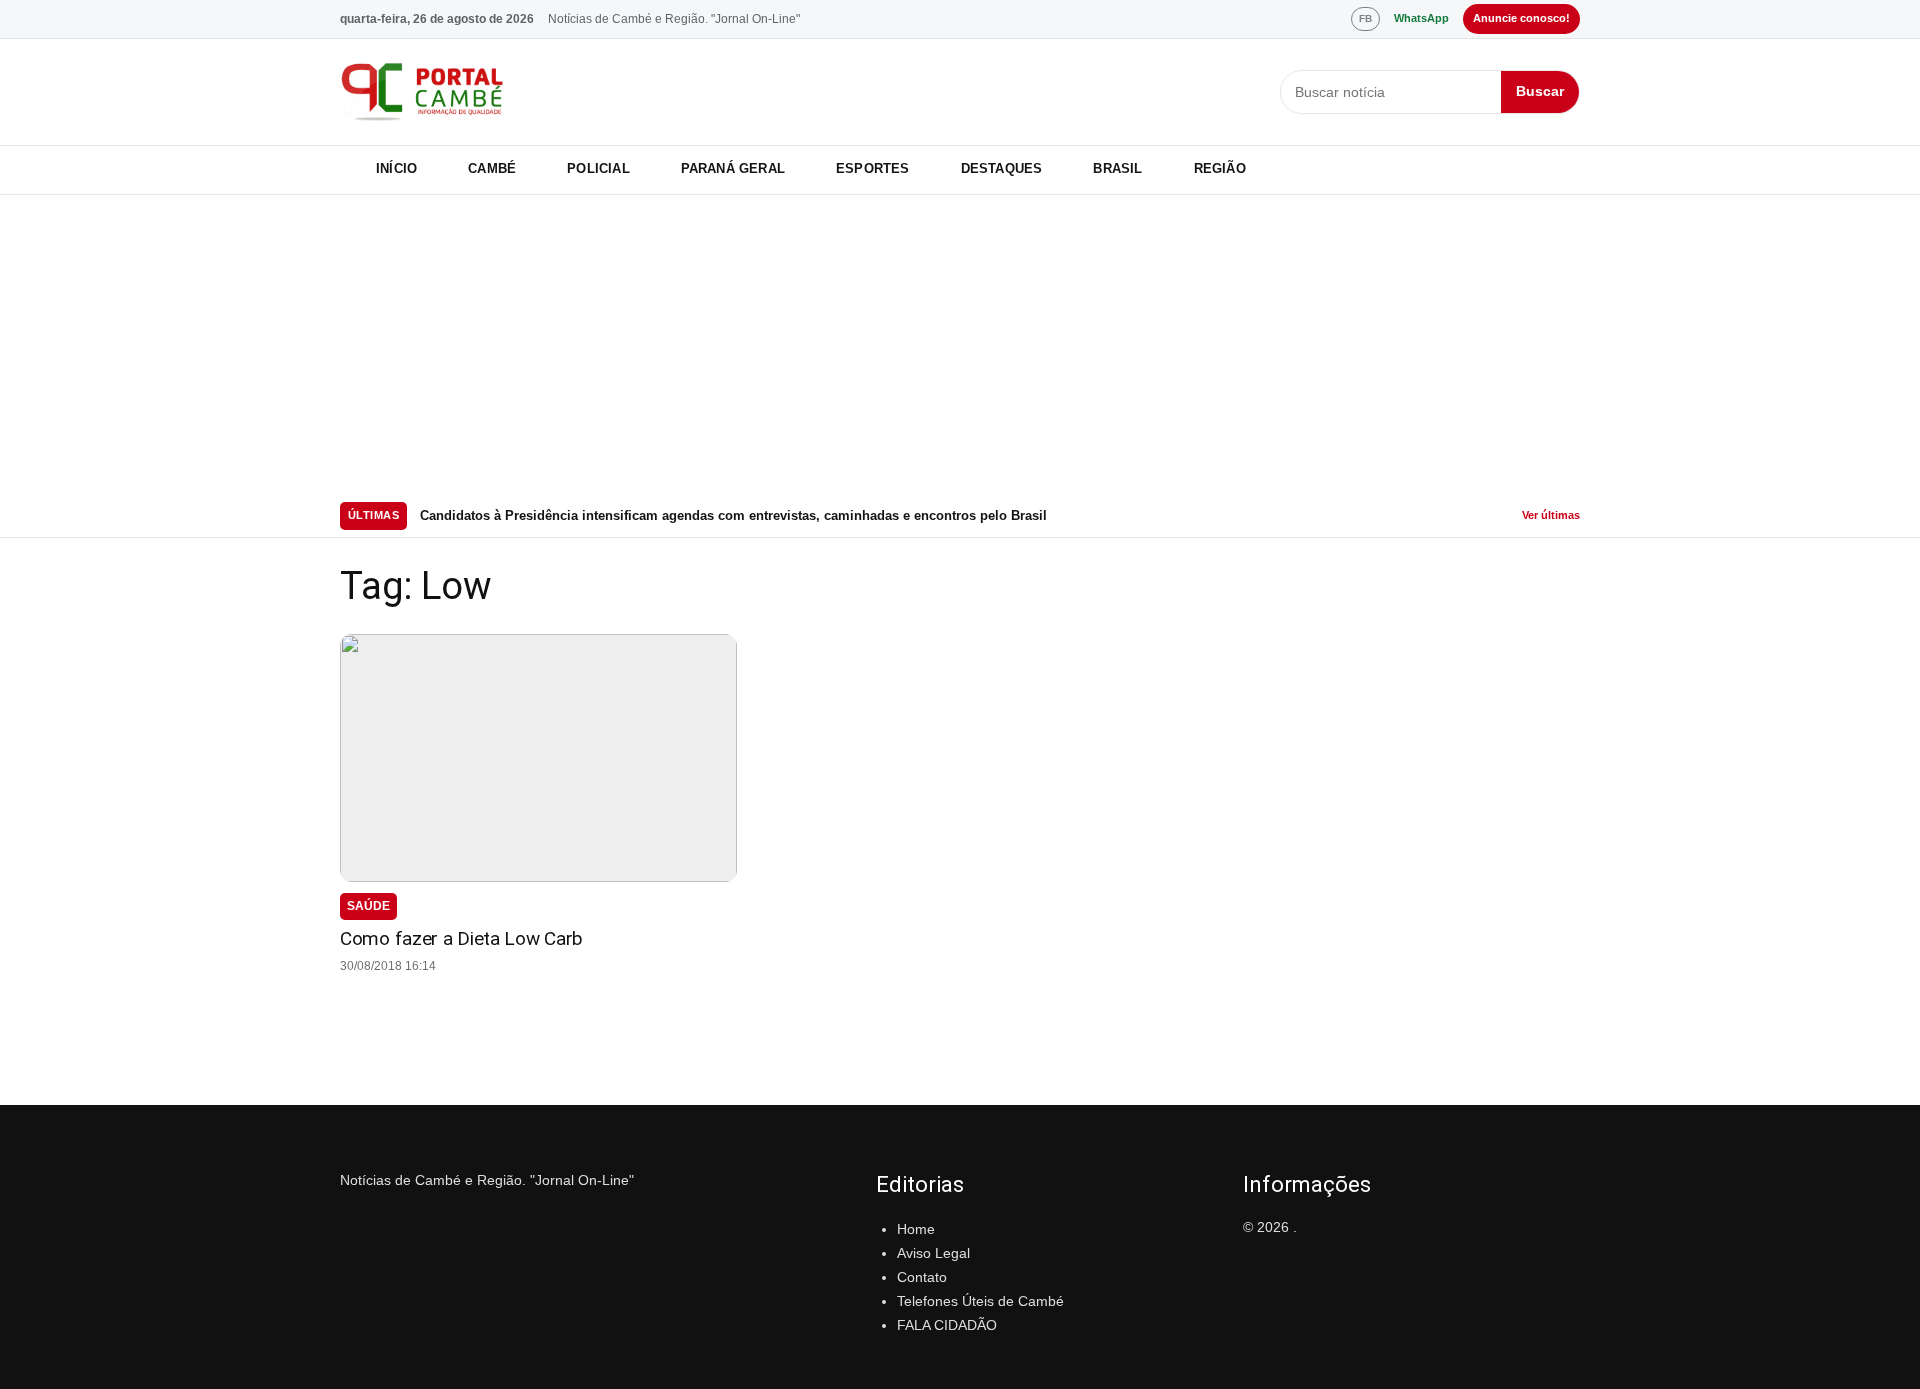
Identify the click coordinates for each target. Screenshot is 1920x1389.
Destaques (1002, 168)
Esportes (873, 168)
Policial (598, 168)
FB (1365, 18)
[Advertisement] (960, 345)
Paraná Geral (733, 168)
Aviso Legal (933, 1253)
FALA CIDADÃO (947, 1325)
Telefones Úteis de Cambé (980, 1301)
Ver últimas (1551, 515)
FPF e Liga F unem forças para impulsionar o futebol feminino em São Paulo (659, 516)
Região (1220, 168)
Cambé (492, 168)
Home (916, 1229)
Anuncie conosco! (1521, 18)
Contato (922, 1277)
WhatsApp (1421, 18)
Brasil (1117, 168)
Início (396, 168)
